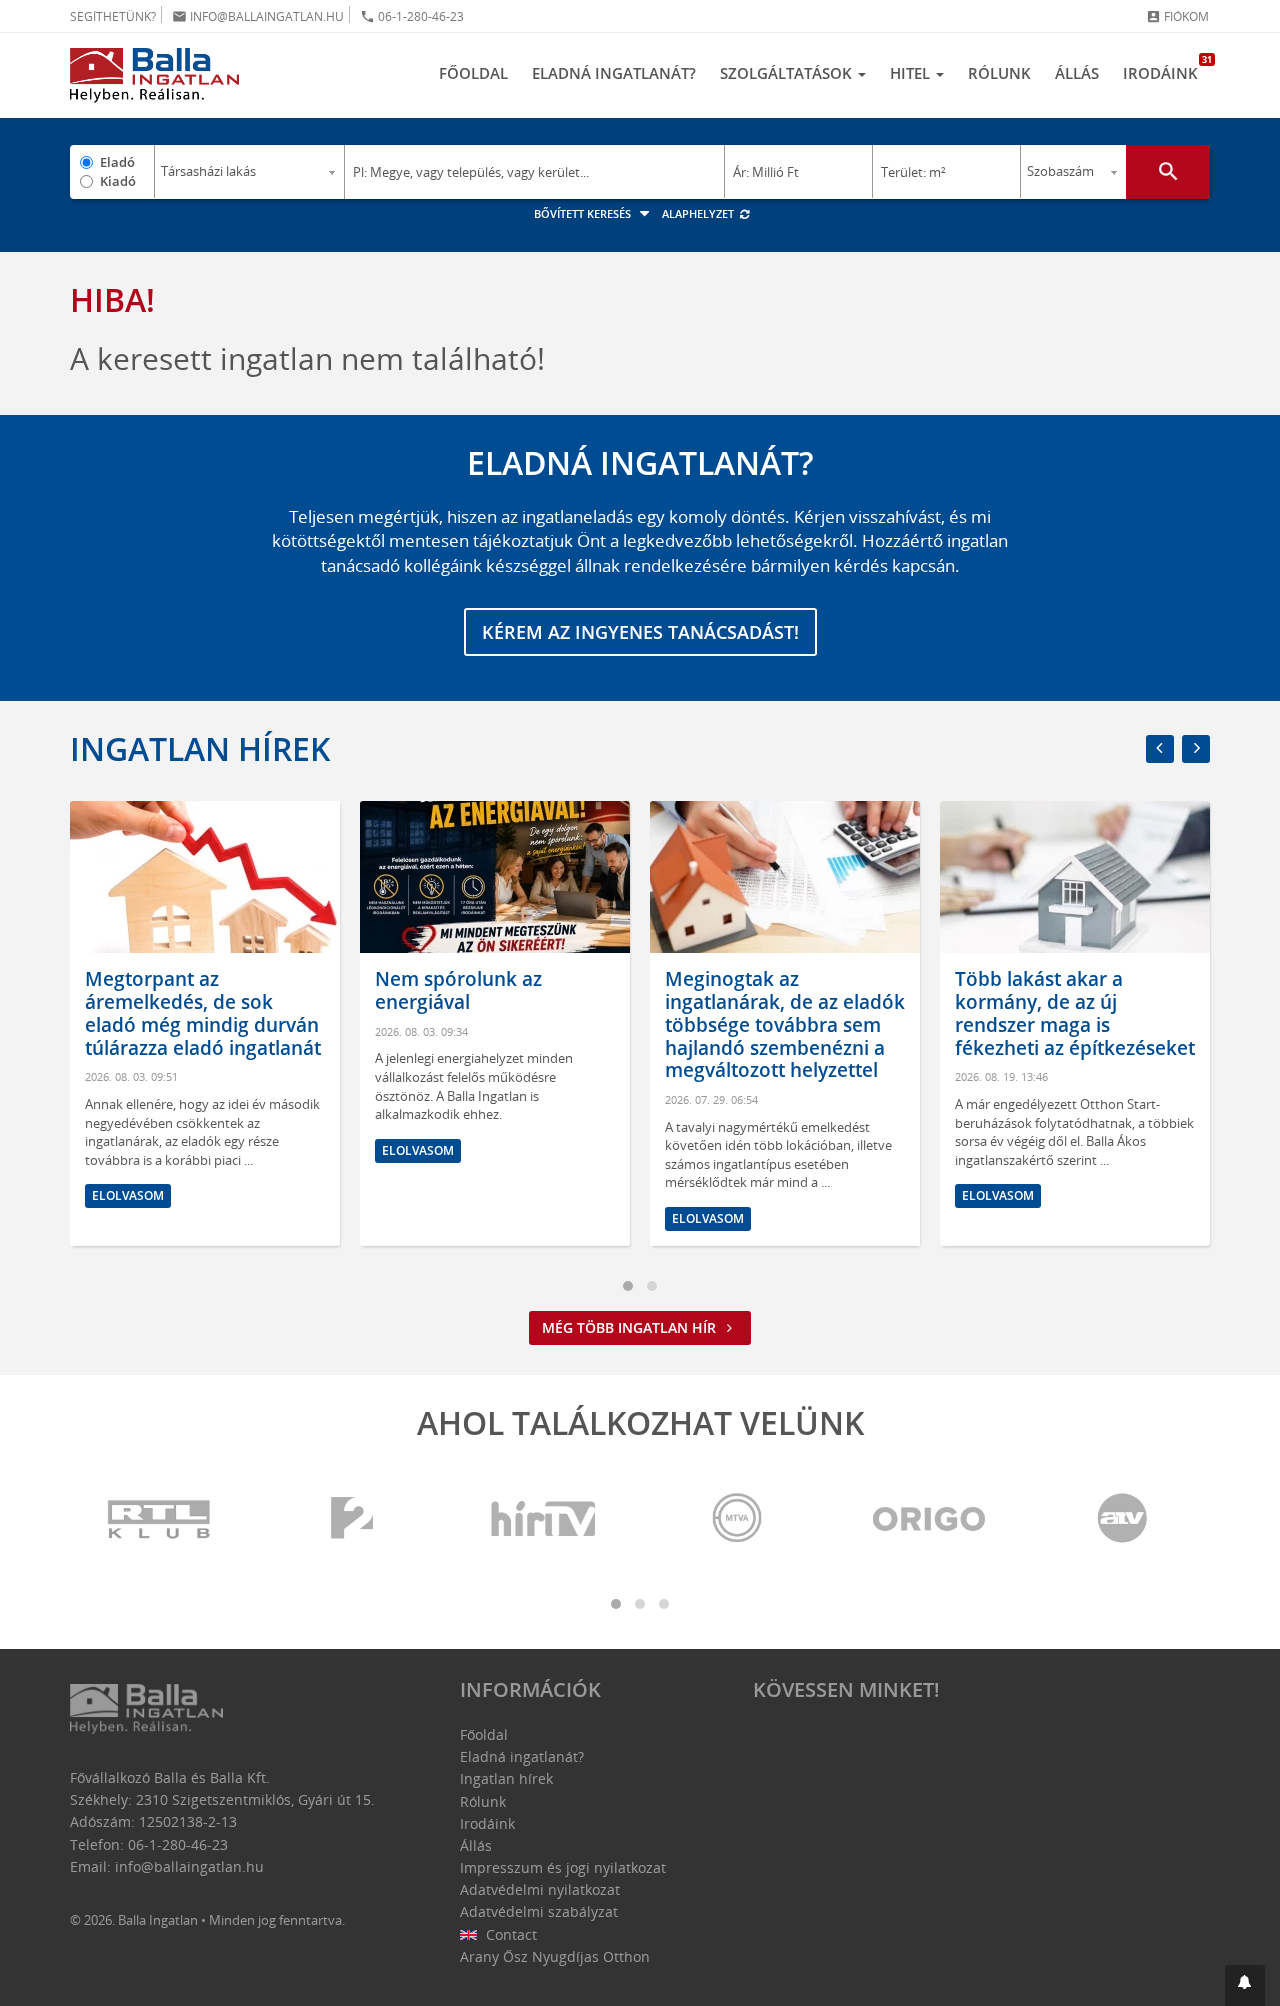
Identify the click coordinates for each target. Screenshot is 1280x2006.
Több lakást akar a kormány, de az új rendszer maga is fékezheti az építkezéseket (853, 1013)
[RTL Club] (160, 1519)
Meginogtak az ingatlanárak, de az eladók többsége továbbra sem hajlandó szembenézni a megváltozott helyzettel (563, 1024)
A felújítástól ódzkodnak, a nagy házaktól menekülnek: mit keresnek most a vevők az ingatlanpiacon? (1140, 1024)
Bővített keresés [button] (584, 213)
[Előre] (1196, 749)
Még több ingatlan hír (631, 1327)
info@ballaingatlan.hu (258, 16)
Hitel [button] (912, 73)
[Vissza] (1160, 749)
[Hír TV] (545, 1519)
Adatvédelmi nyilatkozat (540, 1889)
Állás (1077, 73)
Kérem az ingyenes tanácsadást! (640, 632)
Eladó (117, 162)
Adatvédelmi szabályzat (539, 1911)
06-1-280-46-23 (412, 16)
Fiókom (1177, 16)
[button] (1245, 1985)
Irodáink (1166, 68)
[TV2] (352, 1519)
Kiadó (118, 181)
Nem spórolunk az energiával (236, 990)
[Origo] (930, 1519)
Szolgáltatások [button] (788, 73)
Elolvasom (196, 1150)
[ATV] (1122, 1519)
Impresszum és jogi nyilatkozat (563, 1867)
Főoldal (473, 73)
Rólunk (999, 73)
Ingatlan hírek (200, 748)
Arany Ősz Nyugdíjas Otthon (555, 1956)
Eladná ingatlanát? (614, 73)
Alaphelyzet (699, 213)
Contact (509, 1934)
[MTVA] (737, 1519)
